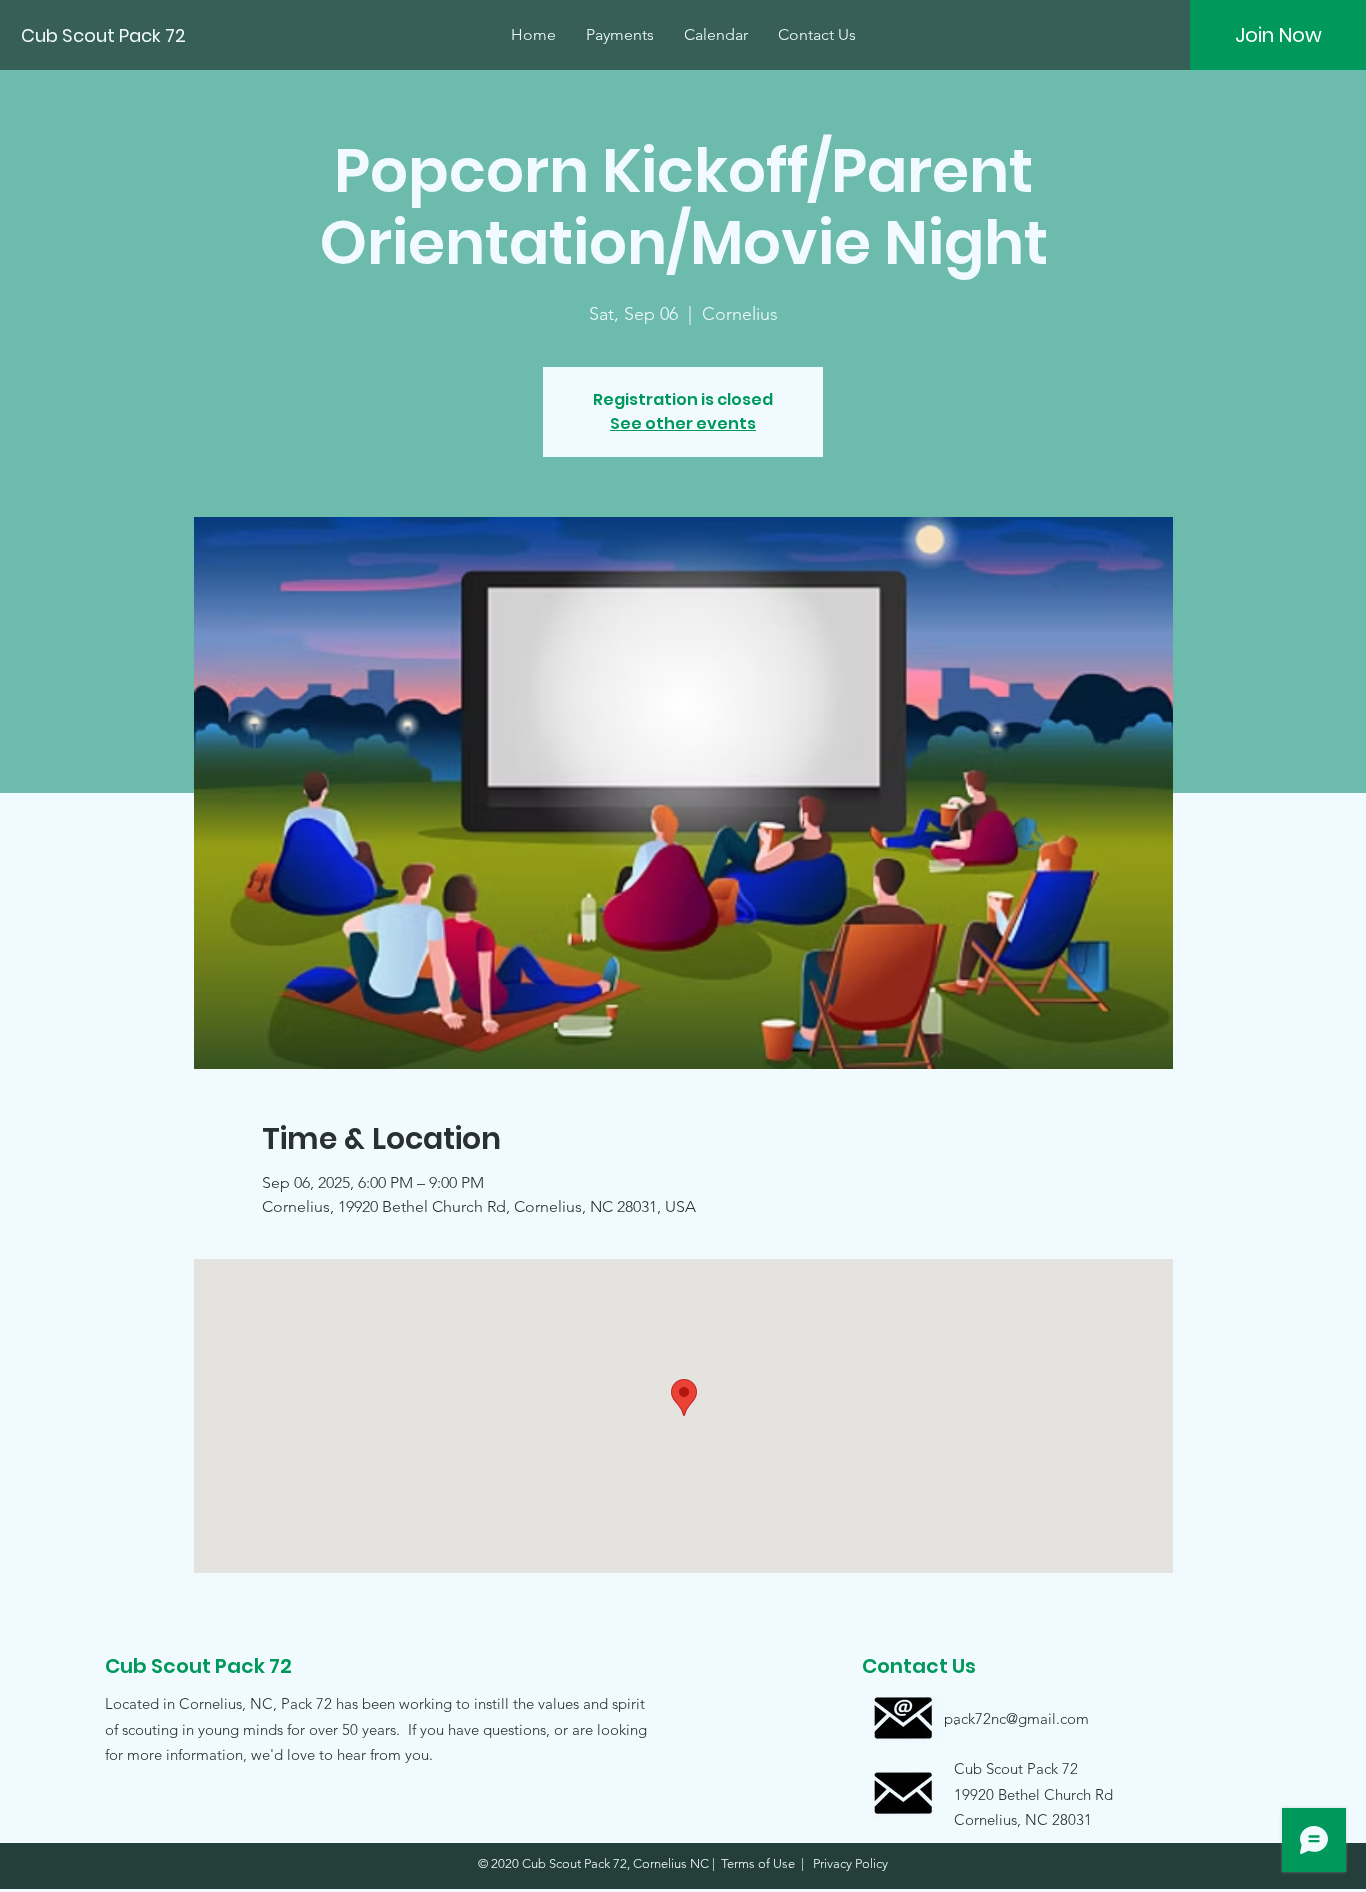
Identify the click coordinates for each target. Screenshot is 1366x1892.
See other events (683, 423)
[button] (1016, 1793)
